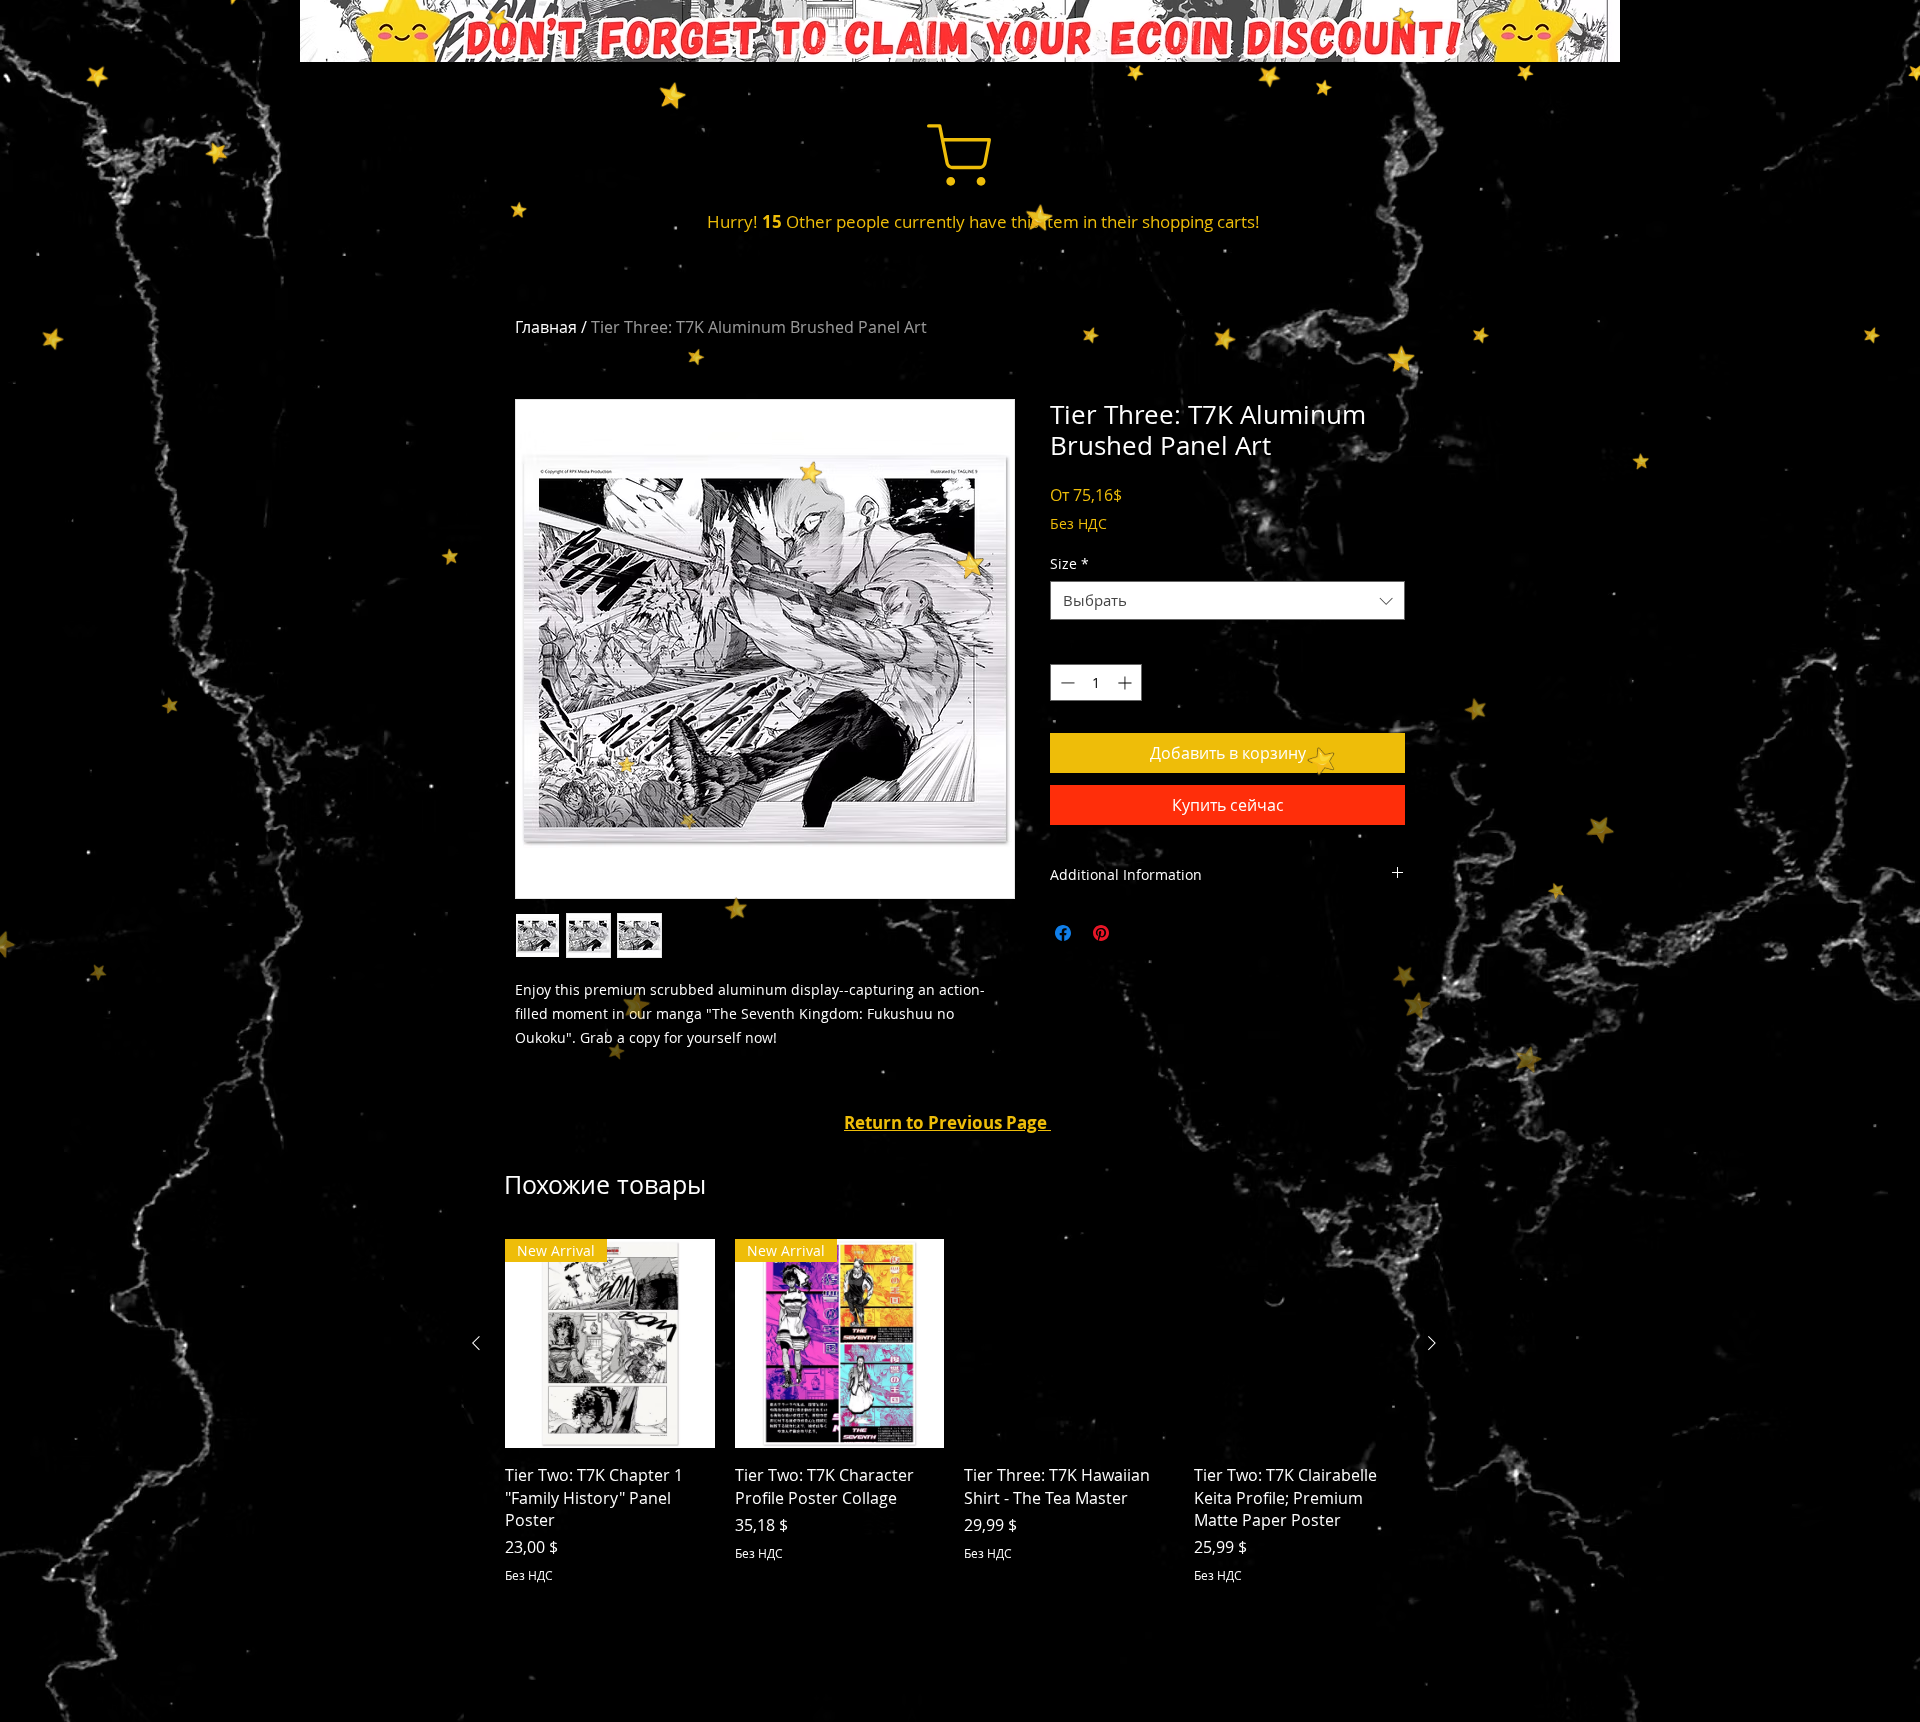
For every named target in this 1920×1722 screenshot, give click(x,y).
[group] (954, 1412)
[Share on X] (1139, 933)
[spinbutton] (1096, 682)
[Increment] (1126, 682)
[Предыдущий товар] (476, 1343)
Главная (546, 327)
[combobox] (1227, 600)
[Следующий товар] (1432, 1343)
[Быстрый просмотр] (1069, 1344)
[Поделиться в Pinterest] (1101, 933)
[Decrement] (1065, 682)
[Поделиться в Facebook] (1063, 933)
